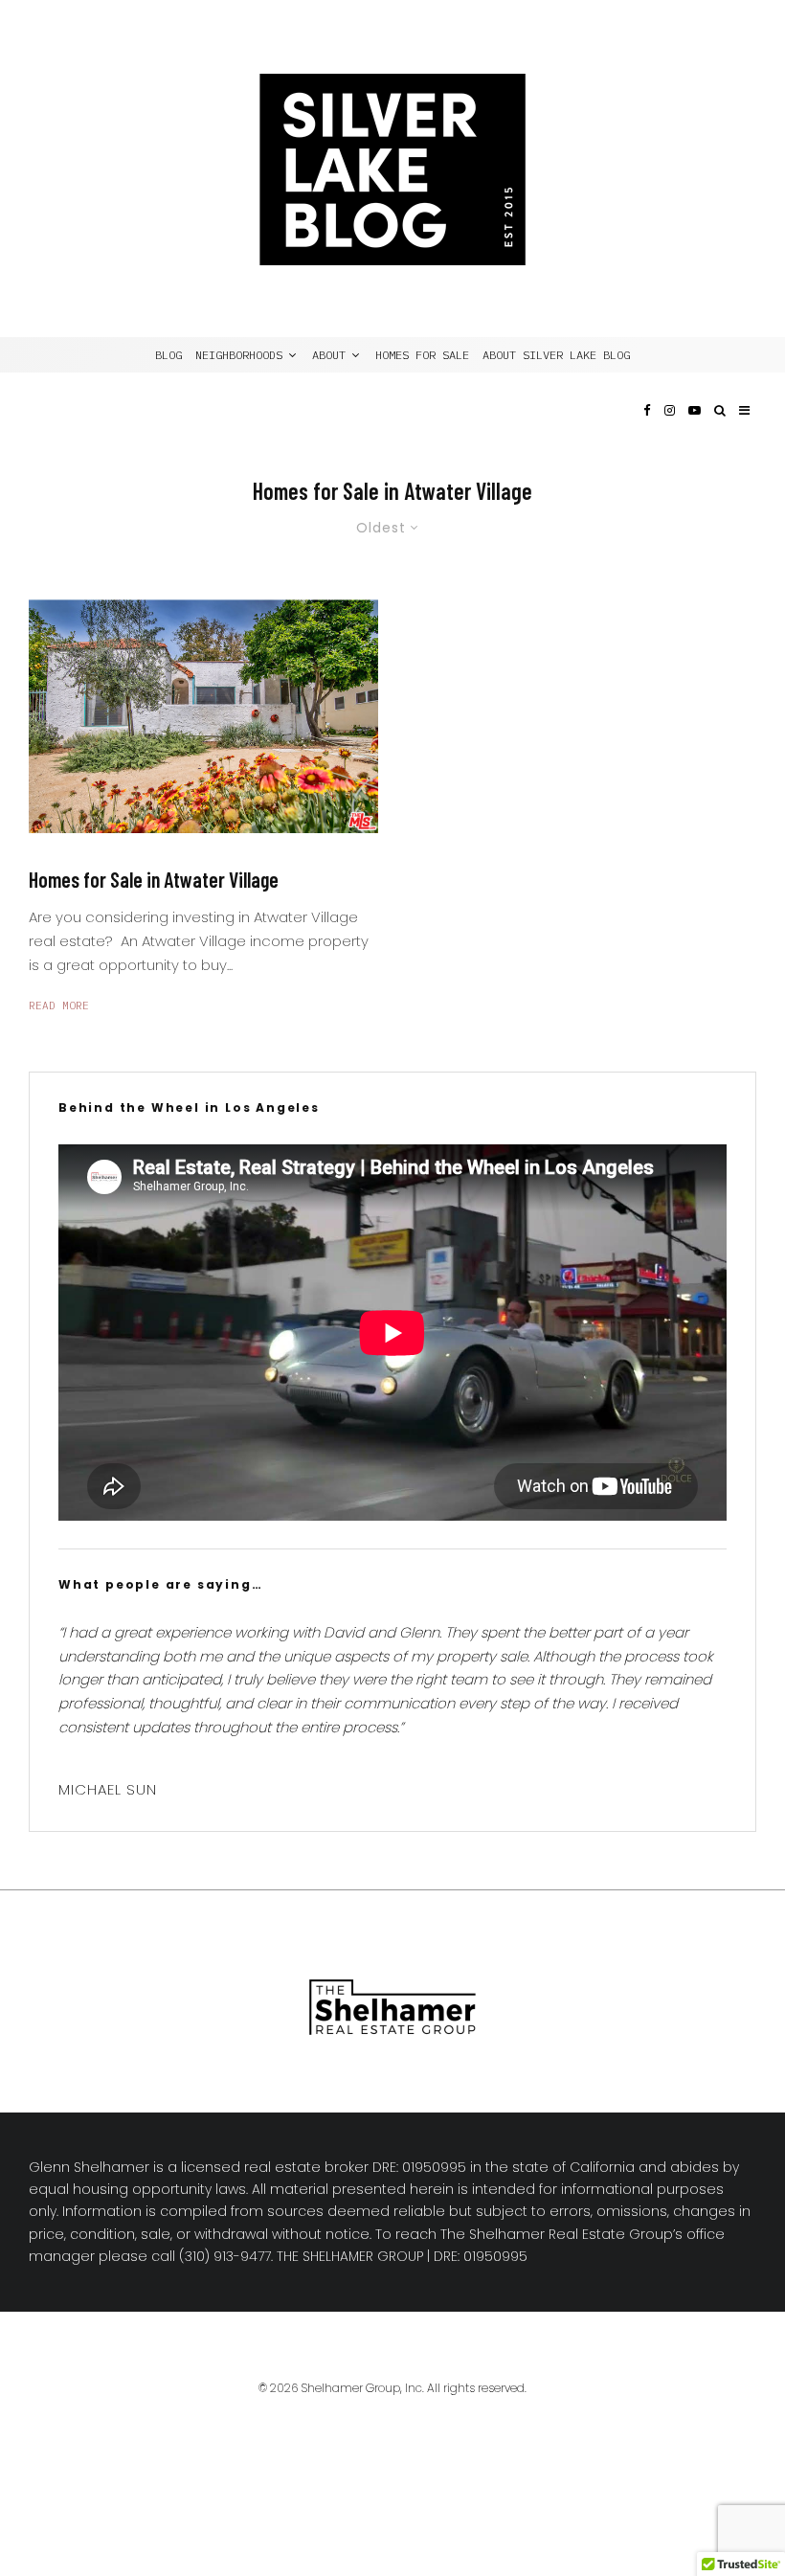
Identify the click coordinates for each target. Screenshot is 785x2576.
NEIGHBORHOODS (239, 355)
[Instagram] (670, 428)
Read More (59, 1006)
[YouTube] (695, 428)
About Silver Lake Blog (556, 355)
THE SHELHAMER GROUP (350, 2256)
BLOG (168, 355)
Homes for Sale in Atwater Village (154, 879)
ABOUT (329, 355)
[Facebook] (647, 428)
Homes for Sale (422, 355)
